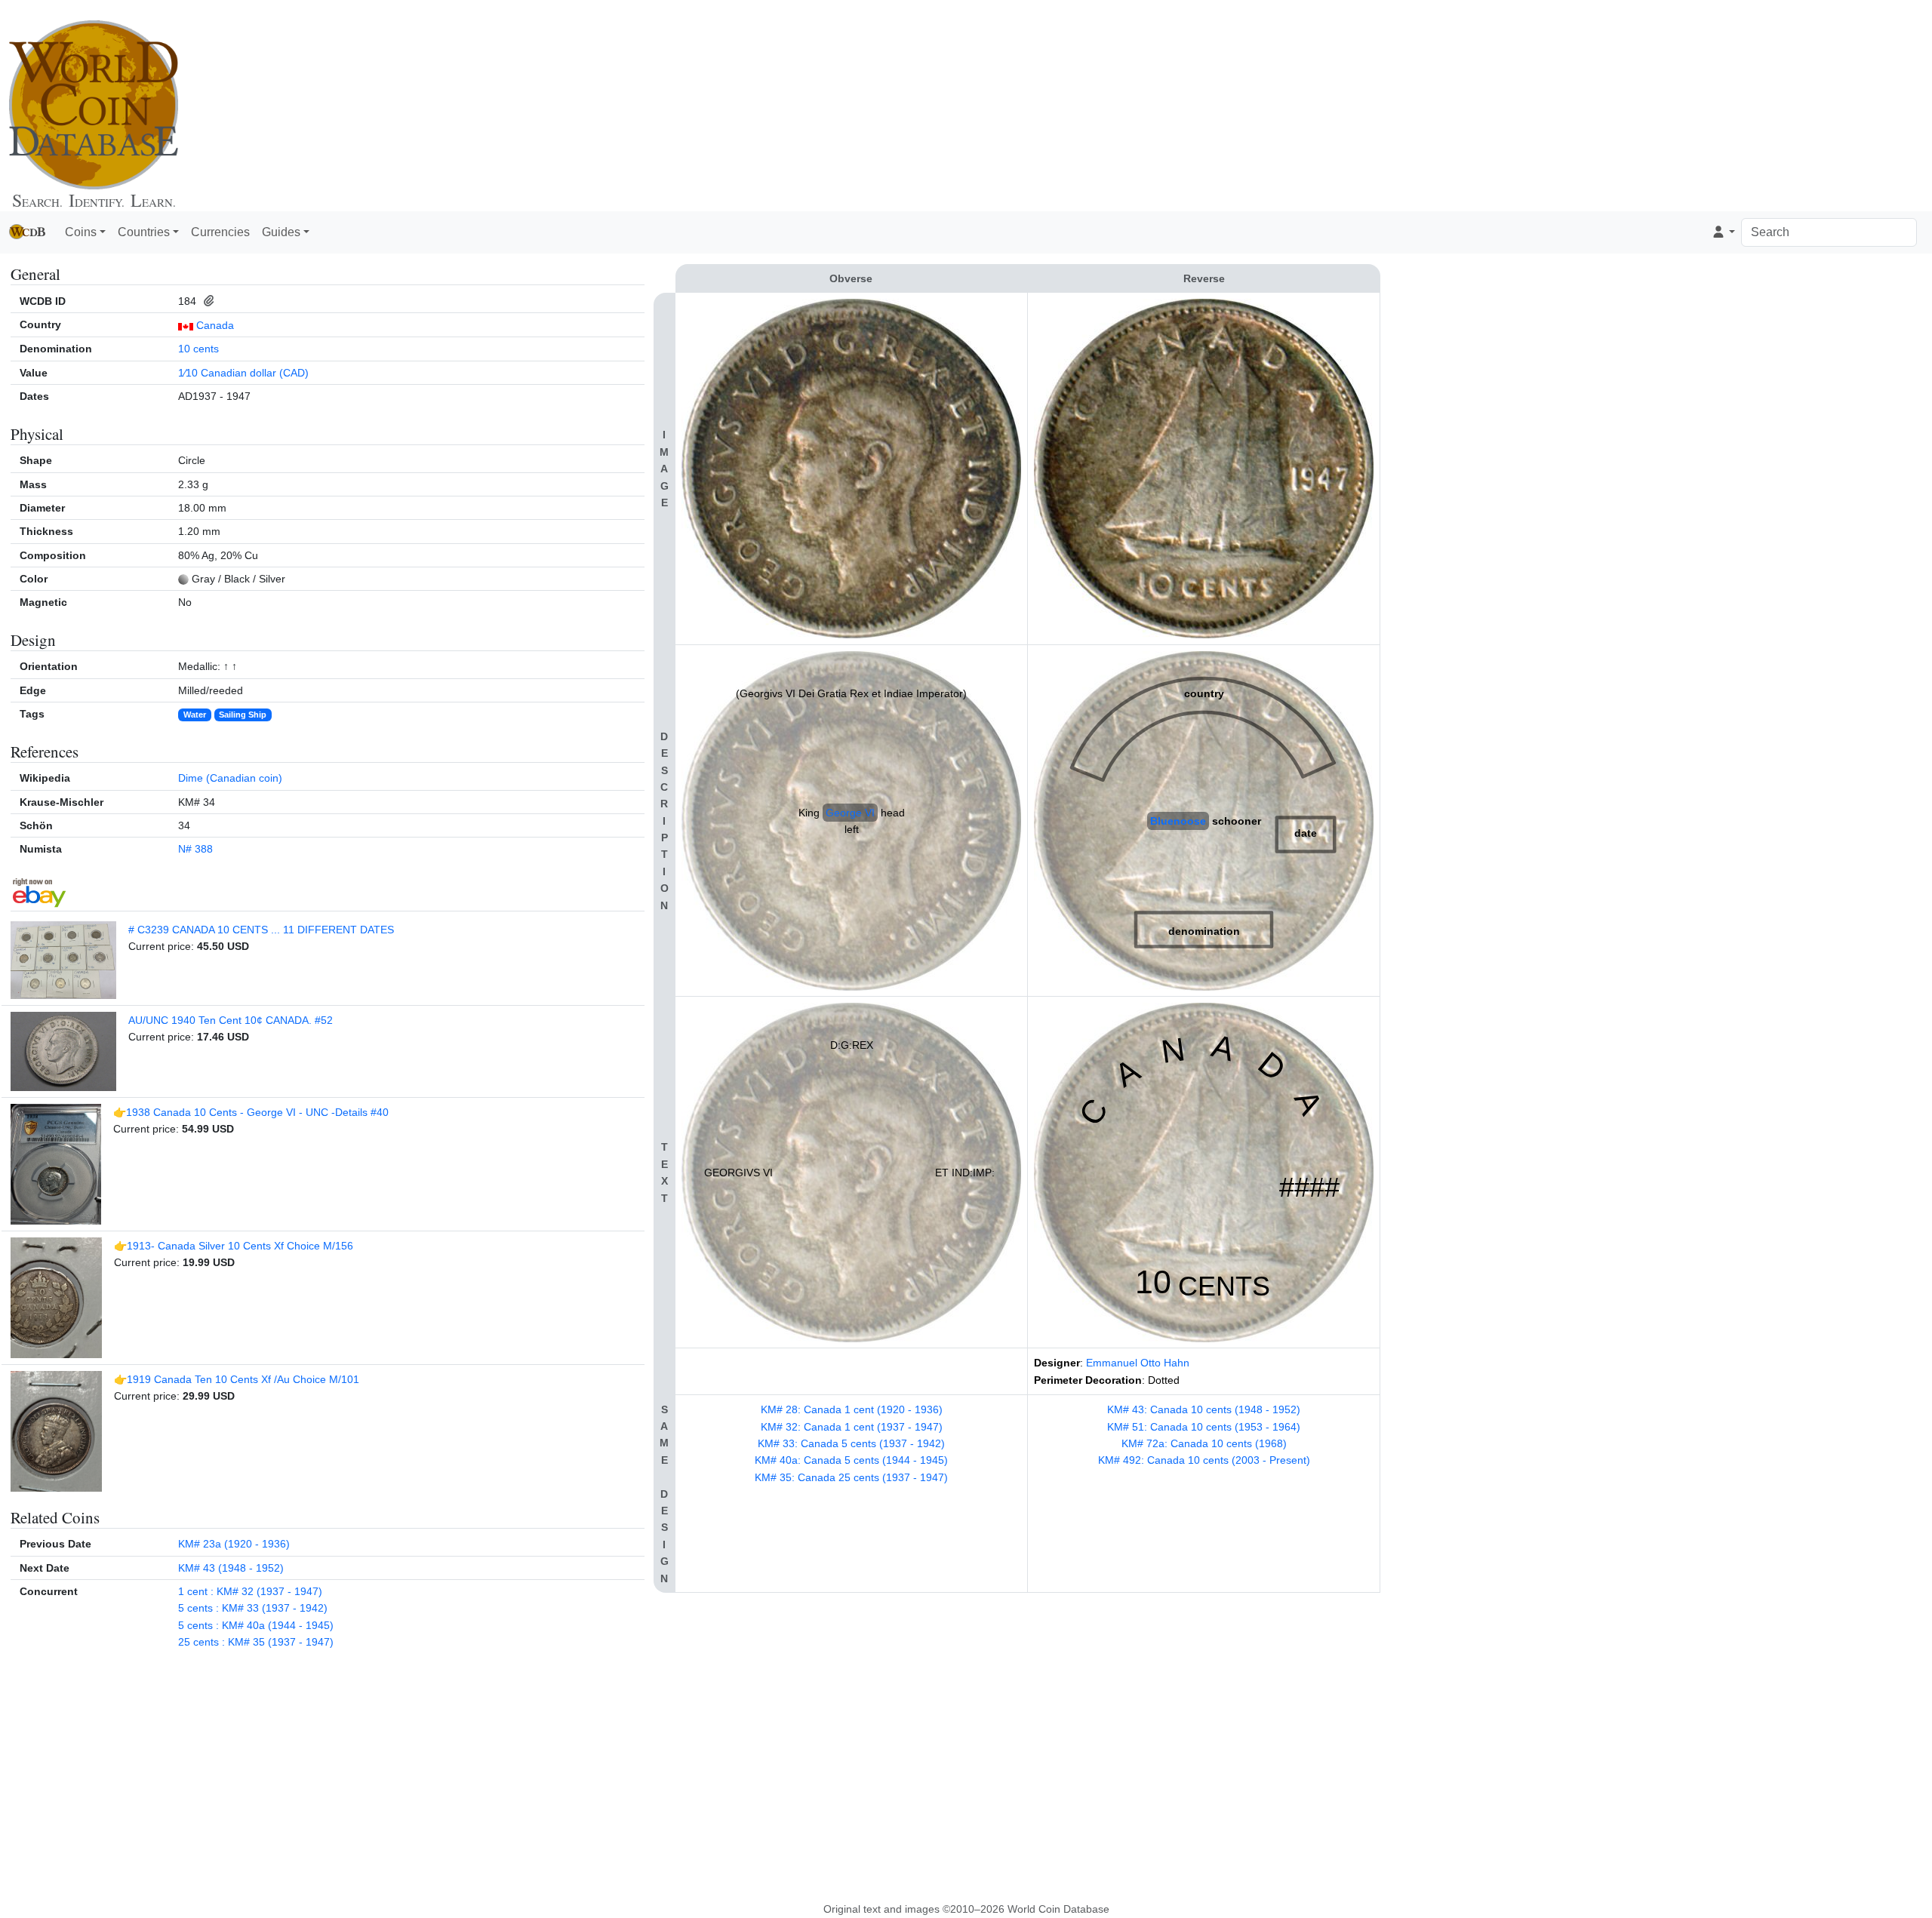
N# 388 (195, 849)
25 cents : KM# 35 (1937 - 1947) (256, 1642)
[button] (1723, 232)
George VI (850, 813)
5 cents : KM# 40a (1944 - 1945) (256, 1625)
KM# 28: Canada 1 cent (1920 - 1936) (852, 1409)
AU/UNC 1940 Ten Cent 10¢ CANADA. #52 (231, 1020)
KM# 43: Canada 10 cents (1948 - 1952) (1204, 1409)
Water (195, 715)
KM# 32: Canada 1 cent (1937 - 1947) (852, 1427)
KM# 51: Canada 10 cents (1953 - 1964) (1204, 1427)
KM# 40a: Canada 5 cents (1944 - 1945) (851, 1460)
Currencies (220, 232)
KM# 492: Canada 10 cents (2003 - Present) (1204, 1460)
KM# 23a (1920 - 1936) (234, 1544)
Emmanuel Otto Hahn (1138, 1363)
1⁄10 (188, 373)
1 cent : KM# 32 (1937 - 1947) (250, 1591)
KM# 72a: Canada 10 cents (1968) (1204, 1443)
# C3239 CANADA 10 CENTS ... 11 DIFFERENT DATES (261, 930)
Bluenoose (1178, 821)
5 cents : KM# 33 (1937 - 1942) (253, 1608)
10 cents (198, 349)
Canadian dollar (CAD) (255, 373)
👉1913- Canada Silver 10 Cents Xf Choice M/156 (234, 1246)
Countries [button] (144, 232)
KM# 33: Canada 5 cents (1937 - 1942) (851, 1443)
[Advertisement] (1207, 106)
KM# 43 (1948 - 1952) (231, 1568)
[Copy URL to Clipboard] (206, 301)
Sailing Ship (243, 715)
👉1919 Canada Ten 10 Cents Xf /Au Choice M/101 (237, 1379)
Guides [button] (281, 232)
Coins (81, 232)
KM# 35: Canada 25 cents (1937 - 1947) (851, 1477)
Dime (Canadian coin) (230, 778)
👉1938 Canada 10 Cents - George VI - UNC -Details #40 (251, 1112)
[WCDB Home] (94, 105)
